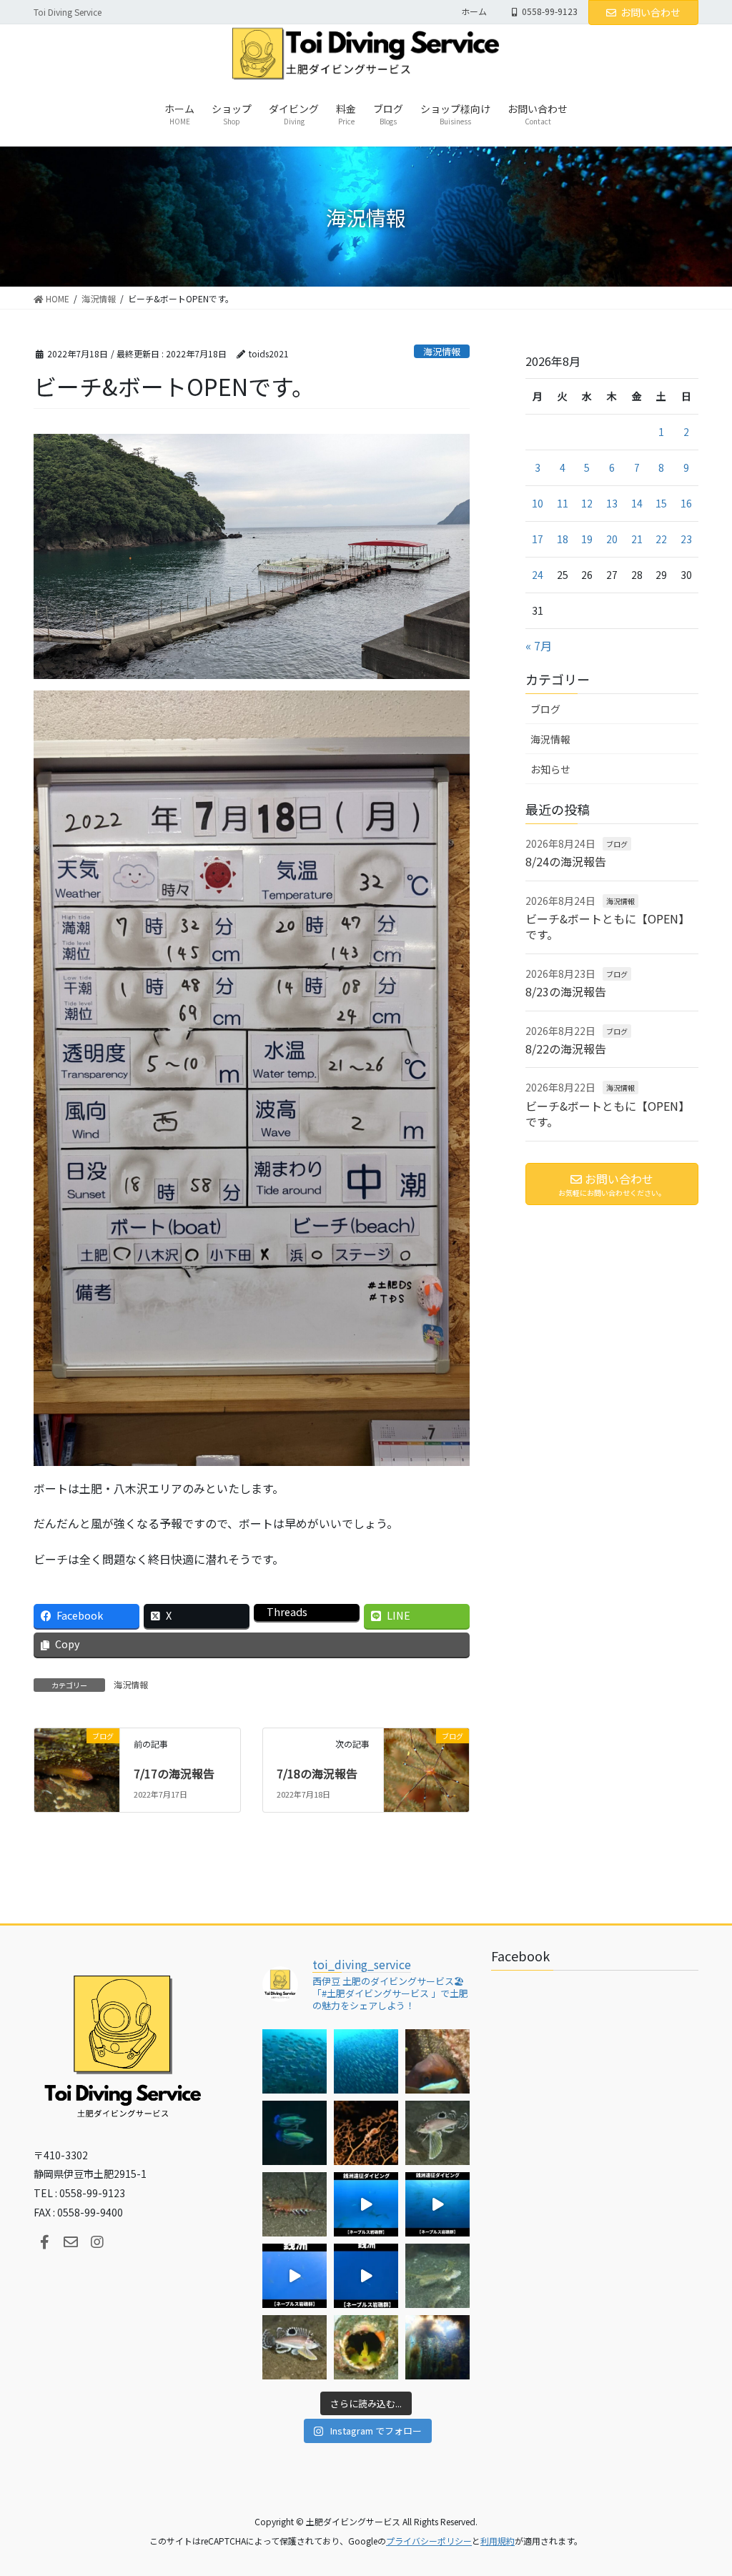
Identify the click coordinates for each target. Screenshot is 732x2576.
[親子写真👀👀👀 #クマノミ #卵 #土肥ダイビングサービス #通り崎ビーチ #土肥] (437, 2061)
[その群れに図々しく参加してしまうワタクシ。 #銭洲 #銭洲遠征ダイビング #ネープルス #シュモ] (366, 2204)
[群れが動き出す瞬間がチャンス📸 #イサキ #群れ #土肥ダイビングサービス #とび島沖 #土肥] (366, 2061)
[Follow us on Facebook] (44, 2242)
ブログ (545, 709)
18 (563, 539)
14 (637, 503)
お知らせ (550, 769)
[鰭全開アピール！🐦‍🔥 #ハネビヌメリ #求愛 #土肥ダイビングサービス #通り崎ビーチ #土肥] (437, 2276)
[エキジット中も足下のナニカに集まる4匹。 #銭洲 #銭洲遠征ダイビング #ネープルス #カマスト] (295, 2276)
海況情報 (442, 351)
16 (686, 503)
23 (686, 539)
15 (661, 503)
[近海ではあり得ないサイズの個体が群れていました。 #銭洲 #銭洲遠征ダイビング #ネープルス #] (437, 2204)
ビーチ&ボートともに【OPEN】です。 (608, 926)
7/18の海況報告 (317, 1773)
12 (587, 503)
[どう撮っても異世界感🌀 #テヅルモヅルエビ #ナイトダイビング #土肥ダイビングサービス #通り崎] (366, 2133)
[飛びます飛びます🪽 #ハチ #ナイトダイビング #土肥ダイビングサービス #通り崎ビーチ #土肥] (437, 2133)
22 (661, 539)
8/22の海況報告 (566, 1049)
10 (538, 503)
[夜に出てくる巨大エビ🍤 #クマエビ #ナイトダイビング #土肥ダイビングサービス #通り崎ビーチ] (295, 2204)
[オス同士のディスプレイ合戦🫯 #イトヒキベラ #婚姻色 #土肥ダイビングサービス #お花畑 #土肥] (295, 2133)
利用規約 (498, 2541)
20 (612, 539)
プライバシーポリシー (429, 2541)
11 (563, 503)
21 (637, 539)
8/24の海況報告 (566, 861)
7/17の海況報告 (174, 1773)
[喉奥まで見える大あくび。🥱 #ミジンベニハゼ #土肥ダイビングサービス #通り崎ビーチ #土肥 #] (366, 2347)
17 (538, 539)
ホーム (474, 11)
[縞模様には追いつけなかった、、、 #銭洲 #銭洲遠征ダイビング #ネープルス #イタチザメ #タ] (366, 2276)
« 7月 (539, 645)
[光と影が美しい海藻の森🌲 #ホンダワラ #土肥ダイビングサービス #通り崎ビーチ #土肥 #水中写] (437, 2347)
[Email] (71, 2242)
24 (538, 575)
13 (612, 503)
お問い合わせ (651, 12)
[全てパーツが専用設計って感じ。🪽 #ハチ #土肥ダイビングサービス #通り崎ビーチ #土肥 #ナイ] (295, 2347)
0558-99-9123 (550, 11)
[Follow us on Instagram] (97, 2242)
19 (587, 539)
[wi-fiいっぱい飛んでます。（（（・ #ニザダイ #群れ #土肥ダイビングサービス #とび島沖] (295, 2061)
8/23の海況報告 (566, 991)
